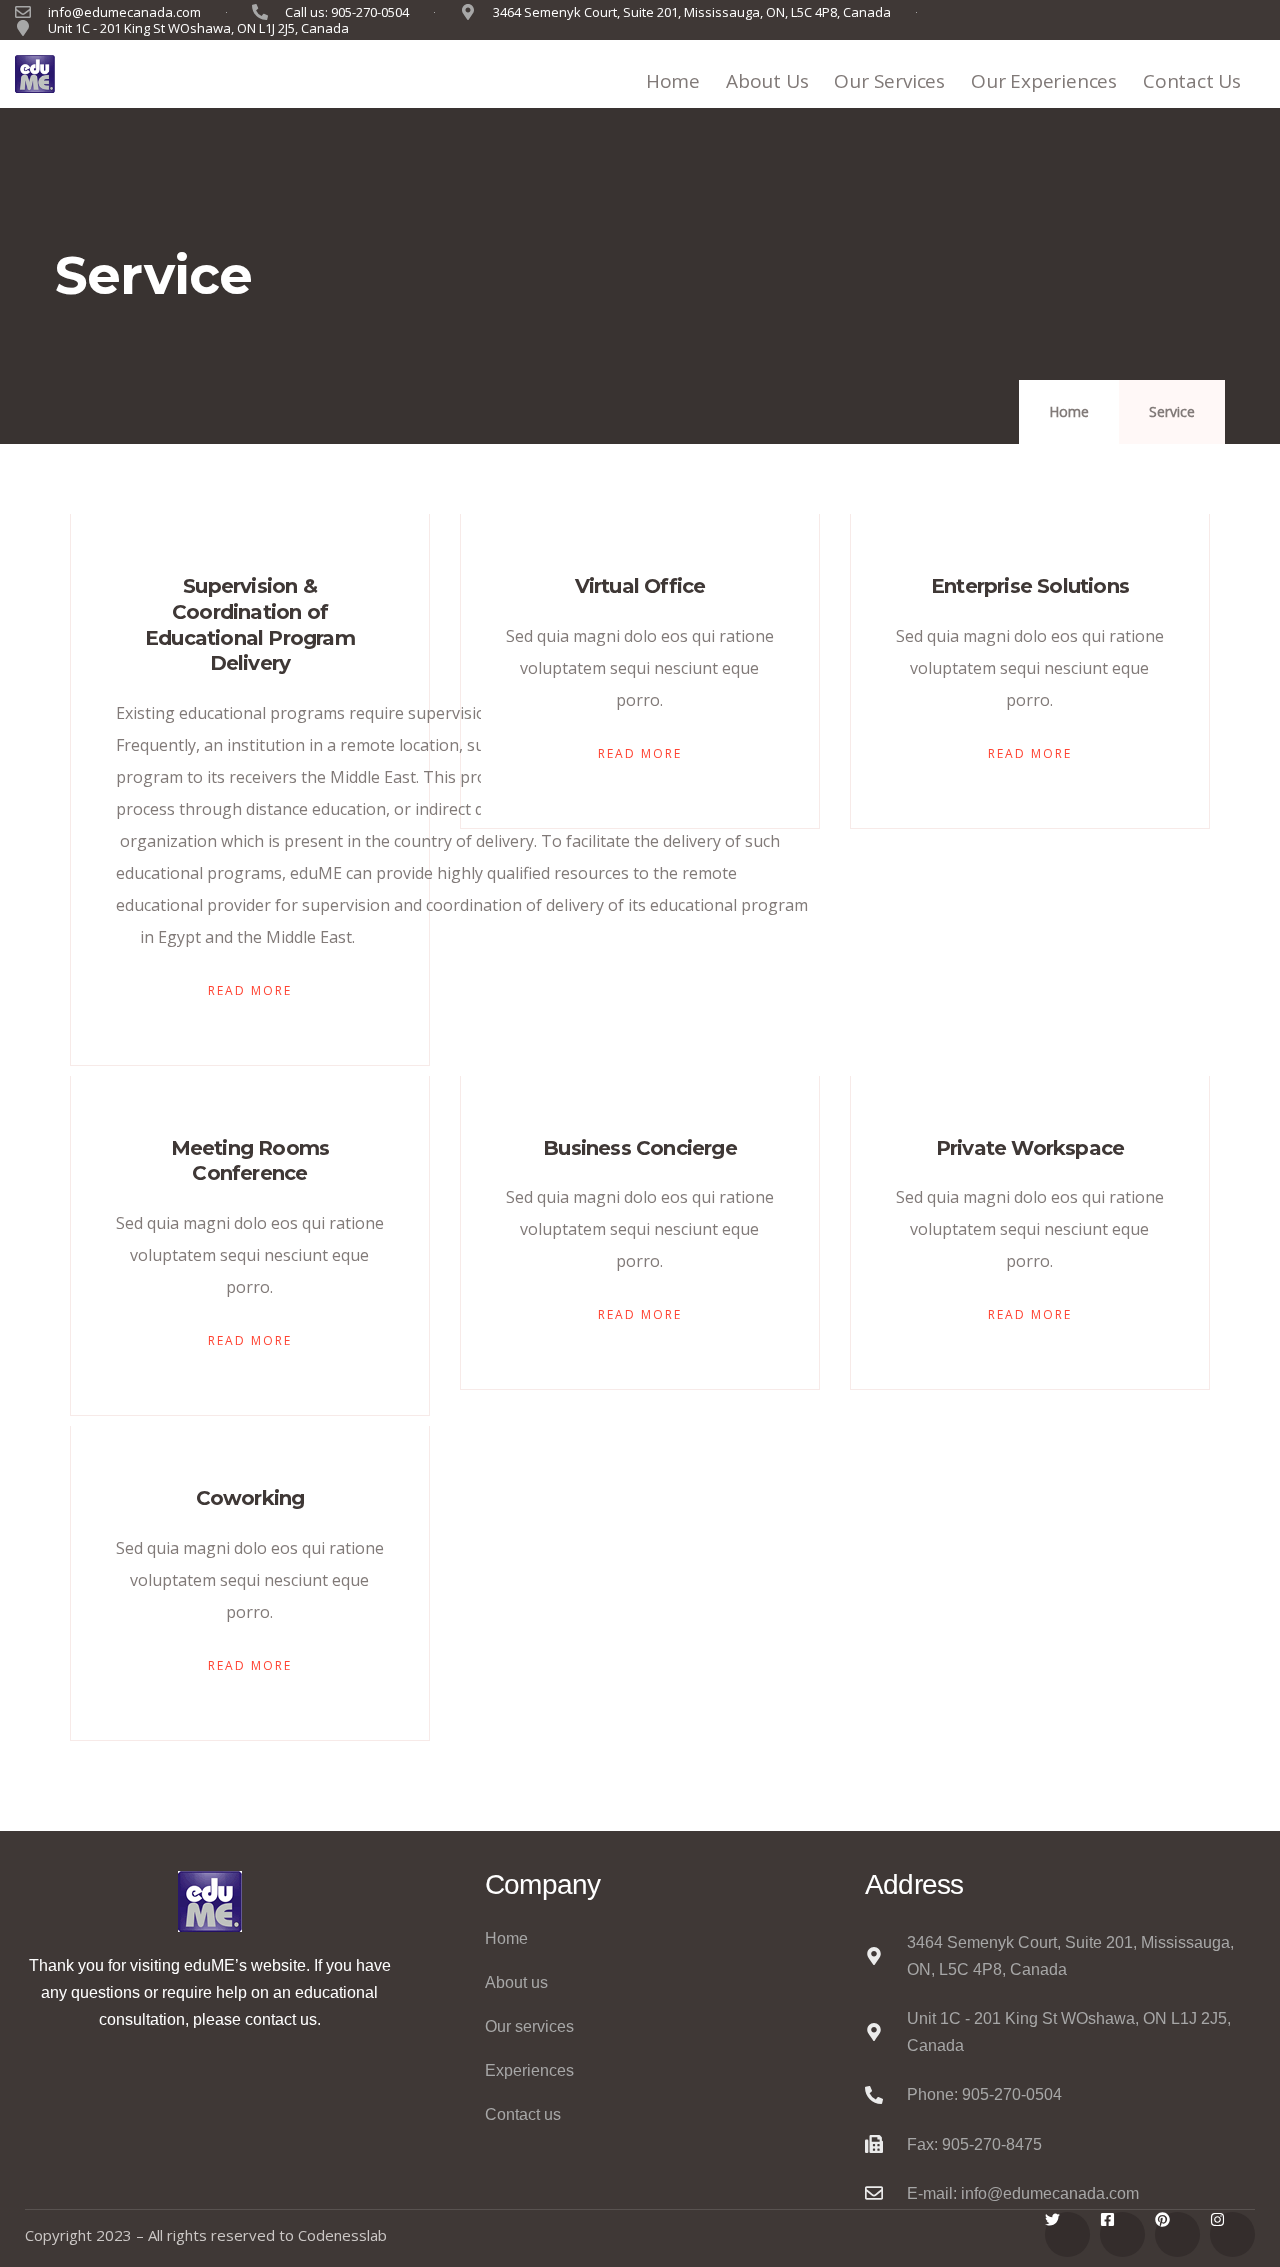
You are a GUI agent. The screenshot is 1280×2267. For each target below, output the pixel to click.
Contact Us (1192, 81)
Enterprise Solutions (1030, 586)
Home (673, 81)
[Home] (35, 74)
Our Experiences (1044, 81)
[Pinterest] (1177, 2234)
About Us (767, 81)
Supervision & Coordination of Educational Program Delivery (250, 624)
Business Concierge (640, 1148)
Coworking (250, 1498)
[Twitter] (1067, 2234)
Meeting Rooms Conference (250, 1161)
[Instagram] (1232, 2234)
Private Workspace (1030, 1148)
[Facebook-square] (1122, 2234)
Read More (250, 990)
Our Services (889, 81)
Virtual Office (640, 586)
